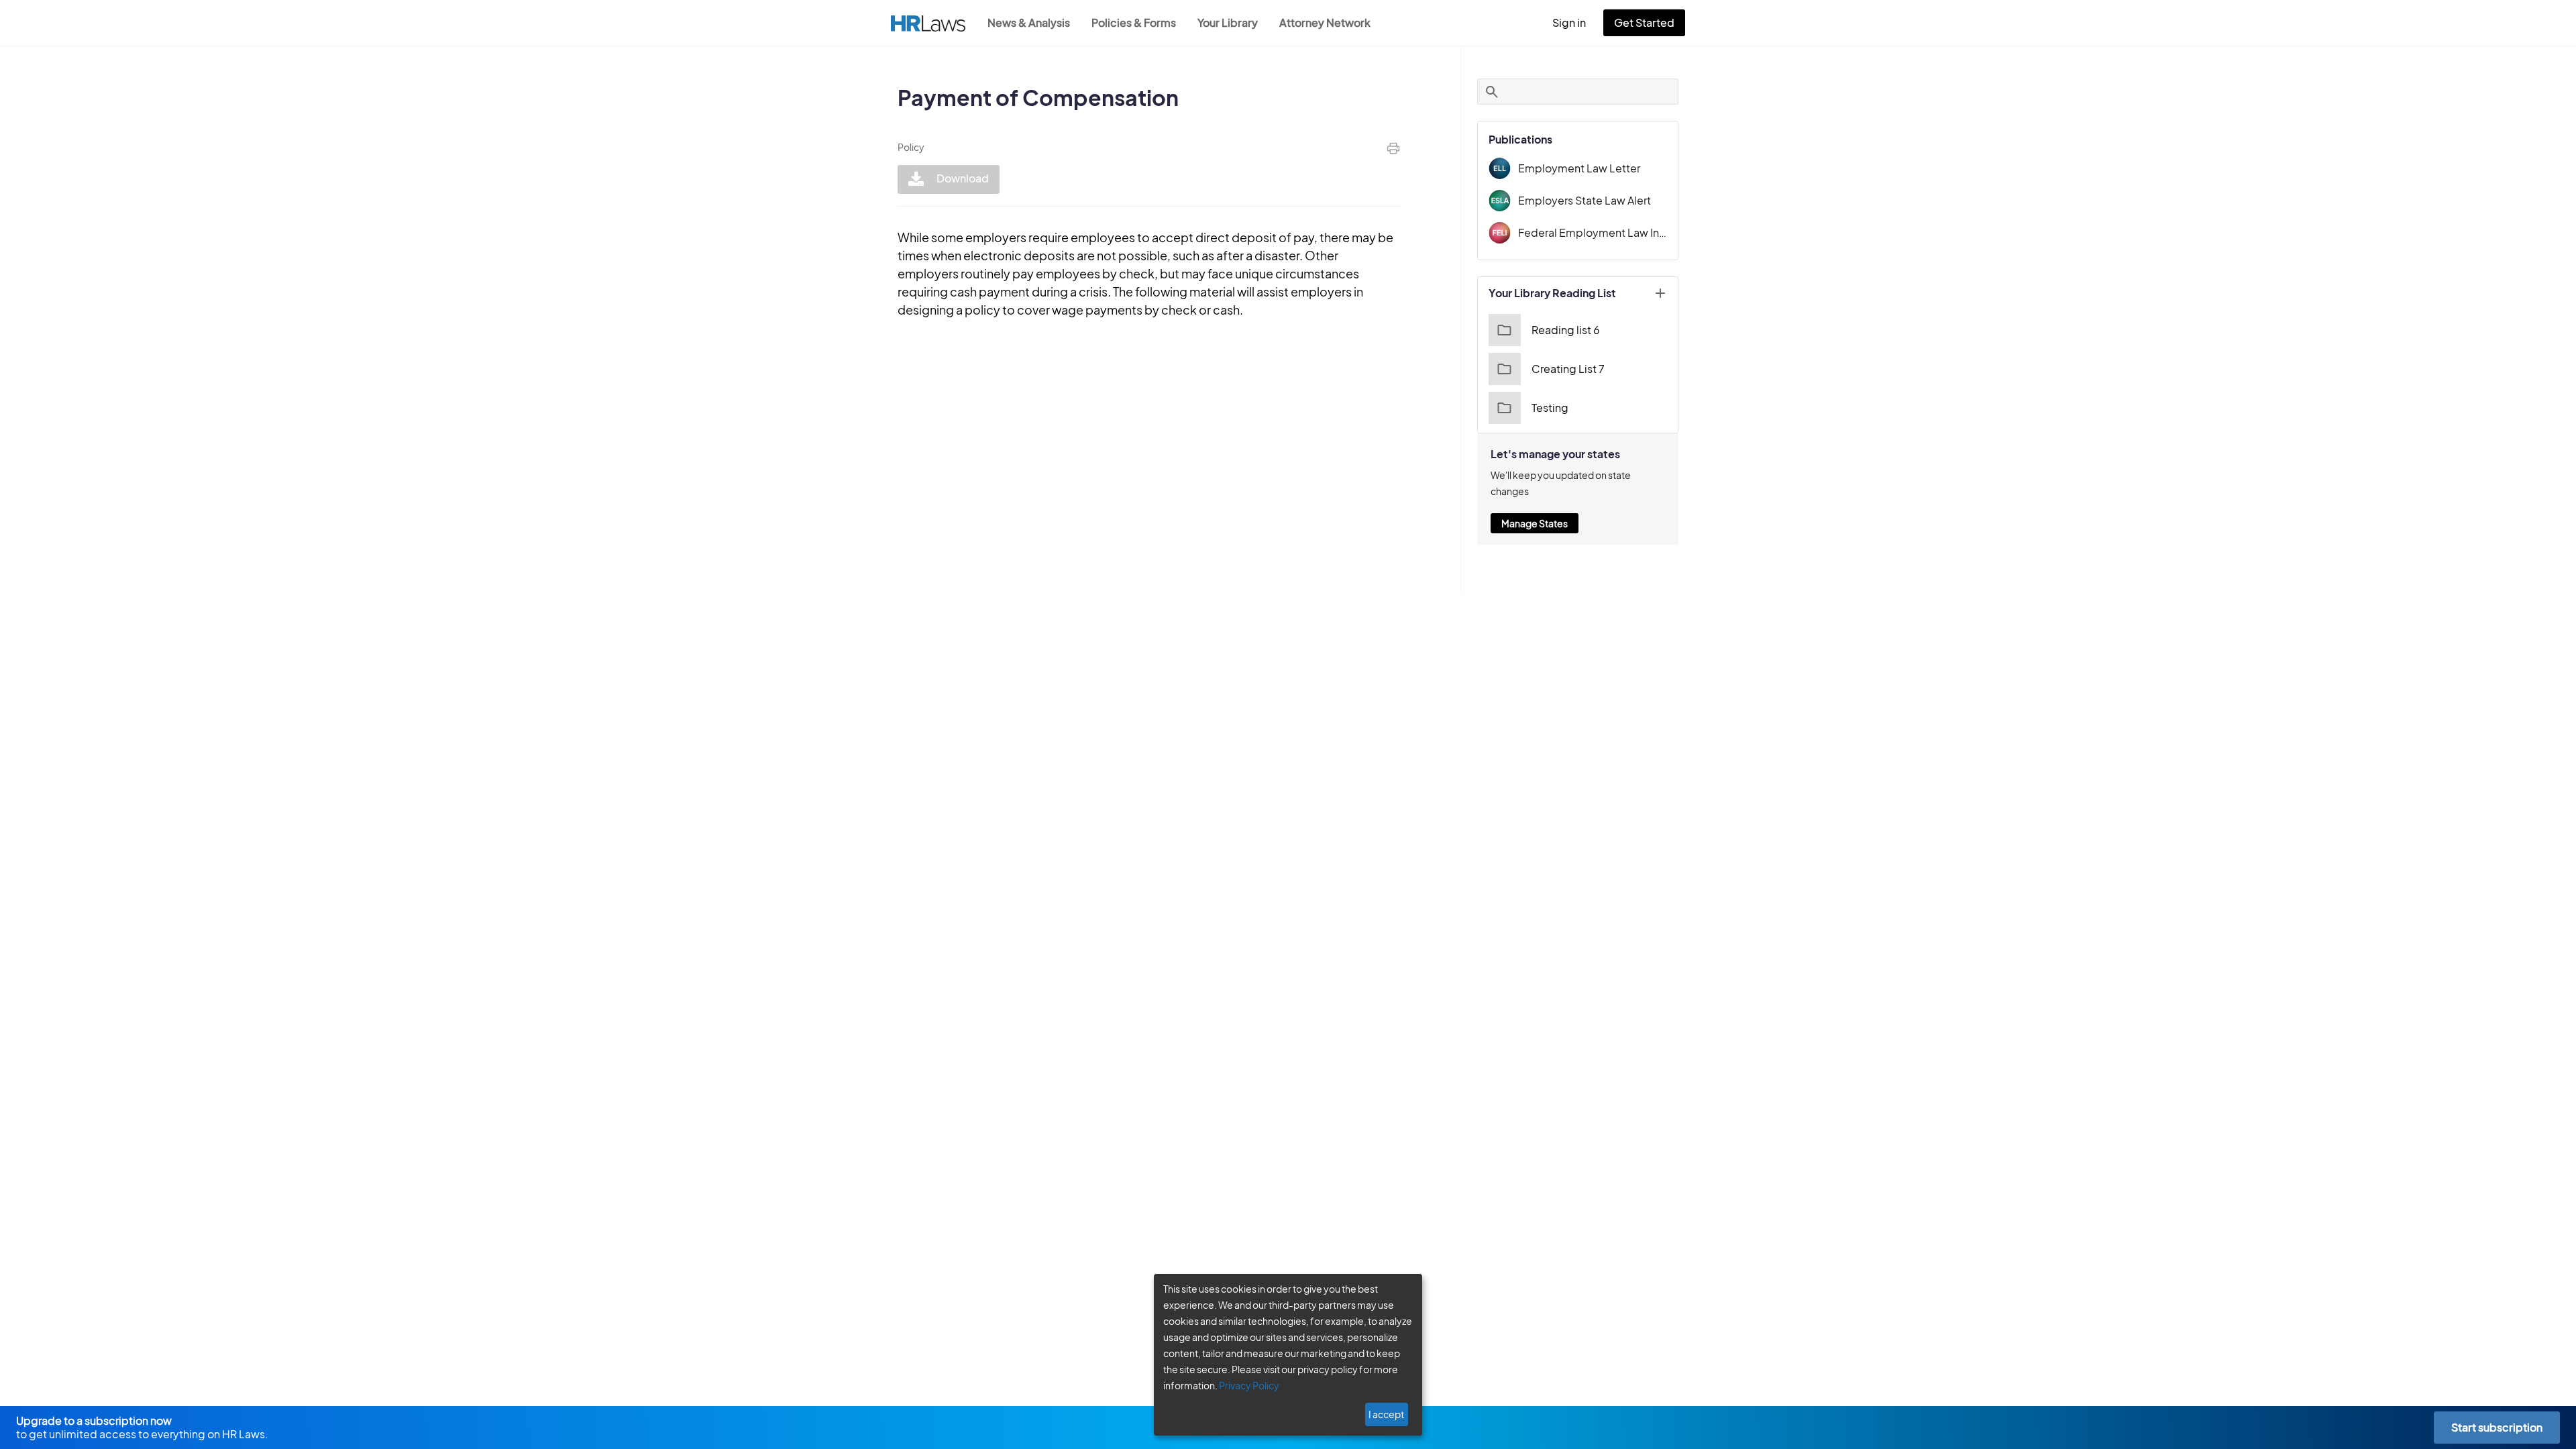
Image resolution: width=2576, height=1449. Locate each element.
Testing (1550, 408)
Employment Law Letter (1579, 168)
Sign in (1569, 22)
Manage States (1535, 523)
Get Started (1644, 22)
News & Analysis (1029, 22)
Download (962, 178)
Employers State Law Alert (1585, 200)
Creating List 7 (1568, 369)
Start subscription (2497, 1427)
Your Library (1228, 22)
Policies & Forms (1134, 22)
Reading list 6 (1566, 330)
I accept (1386, 1414)
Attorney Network (1325, 22)
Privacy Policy (1249, 1385)
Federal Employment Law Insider (1593, 232)
